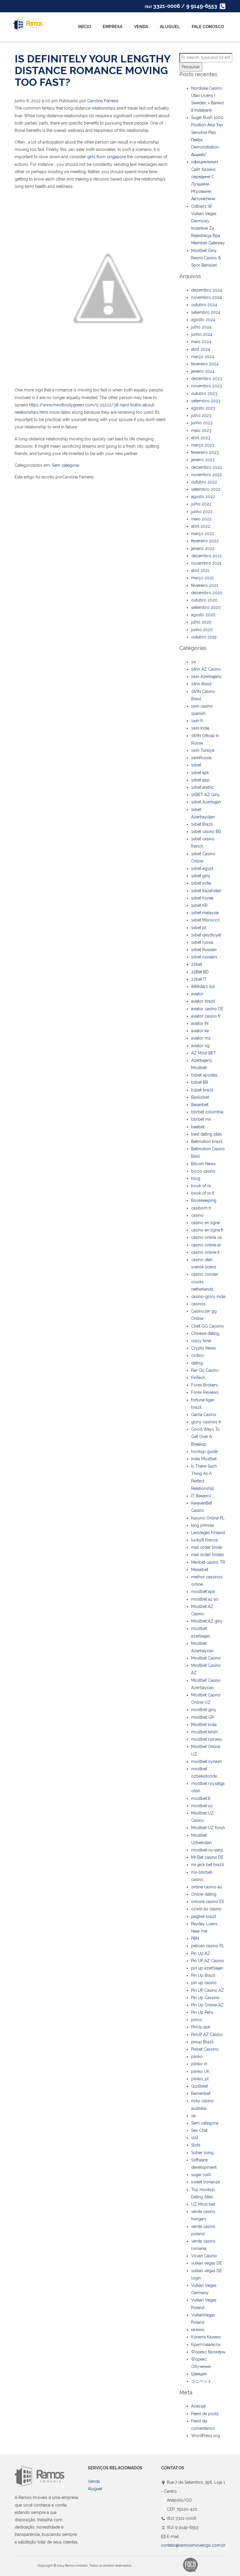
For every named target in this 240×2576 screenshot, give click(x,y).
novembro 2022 (206, 475)
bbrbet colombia (207, 1112)
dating (197, 1363)
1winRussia (201, 758)
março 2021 (202, 578)
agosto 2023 (203, 408)
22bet (197, 964)
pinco (197, 2020)
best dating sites (206, 1134)
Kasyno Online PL (208, 1518)
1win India (200, 728)
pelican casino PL (208, 1946)
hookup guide (204, 1451)
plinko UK (200, 2071)
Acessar (199, 2406)
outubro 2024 (204, 305)
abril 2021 (200, 570)
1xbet (196, 765)
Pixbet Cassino (205, 2049)
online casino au (206, 1887)
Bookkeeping (204, 1200)
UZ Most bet (203, 2204)
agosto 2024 (203, 320)
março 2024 (203, 357)
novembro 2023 (206, 386)
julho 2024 (201, 327)
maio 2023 (201, 430)
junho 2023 (202, 423)
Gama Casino (204, 1415)
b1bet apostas (204, 1075)
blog (196, 1178)
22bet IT (199, 979)
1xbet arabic (202, 787)
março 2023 (203, 445)
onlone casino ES (208, 1902)
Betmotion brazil (207, 1142)
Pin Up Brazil (203, 1975)
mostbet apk (203, 1592)
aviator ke (200, 1031)
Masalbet (200, 1570)
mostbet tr (201, 1798)
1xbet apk (200, 773)
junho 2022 (202, 512)
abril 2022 (201, 526)
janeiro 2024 (203, 371)
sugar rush (201, 2175)
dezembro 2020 (207, 593)
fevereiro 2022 (205, 541)
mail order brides (208, 1555)
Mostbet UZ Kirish (208, 1828)
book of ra (201, 1186)
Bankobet (200, 1097)
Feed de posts (205, 2414)
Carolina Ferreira (103, 101)
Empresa (113, 27)
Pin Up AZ (201, 1953)
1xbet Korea (202, 898)
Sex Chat (199, 2130)
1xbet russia (202, 942)
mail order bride (206, 1547)
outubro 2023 (204, 393)
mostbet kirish (204, 1732)
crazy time (201, 1341)
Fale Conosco (208, 27)
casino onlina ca (206, 1237)
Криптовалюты (206, 2345)
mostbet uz (202, 1806)
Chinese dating (205, 1333)
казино (198, 2330)
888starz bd (203, 987)
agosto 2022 (203, 497)
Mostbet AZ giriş (207, 1621)
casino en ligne (205, 1223)
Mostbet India (204, 1725)
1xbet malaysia (205, 913)
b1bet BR (200, 1082)
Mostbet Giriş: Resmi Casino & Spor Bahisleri (206, 258)
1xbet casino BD (206, 832)
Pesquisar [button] (191, 67)
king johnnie (203, 1525)
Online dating (204, 1894)
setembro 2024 (206, 312)
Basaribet (200, 1105)
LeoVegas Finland (208, 1533)
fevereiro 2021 (205, 585)
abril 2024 (201, 349)
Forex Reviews (205, 1392)
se (193, 2116)
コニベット (201, 2381)
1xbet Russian (204, 950)
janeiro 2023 (203, 460)
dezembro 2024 (207, 290)
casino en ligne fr (207, 1230)
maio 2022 (201, 519)
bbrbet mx (201, 1119)
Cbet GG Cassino (208, 1326)
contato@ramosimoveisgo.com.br (193, 2545)
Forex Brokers (204, 1385)
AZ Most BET (204, 1053)
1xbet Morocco (205, 920)
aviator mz (201, 1038)
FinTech (198, 1378)
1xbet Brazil (202, 824)
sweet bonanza (205, 2182)
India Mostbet (204, 1459)
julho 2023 (201, 415)
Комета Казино (206, 2337)
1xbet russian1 (204, 957)
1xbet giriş (201, 876)
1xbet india (201, 883)
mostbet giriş (204, 1710)
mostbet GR (203, 1717)
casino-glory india (208, 1296)
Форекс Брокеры (208, 2352)
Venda (141, 27)
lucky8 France (204, 1540)
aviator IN (200, 1023)
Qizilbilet (199, 2086)
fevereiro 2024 (205, 364)
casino (197, 1215)
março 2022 (203, 534)
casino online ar (206, 1245)
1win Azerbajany (206, 677)
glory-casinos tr (206, 1422)
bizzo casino (203, 1171)
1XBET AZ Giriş (205, 795)
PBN (195, 1938)
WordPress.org (205, 2436)
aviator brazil (203, 1001)
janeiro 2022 (203, 548)
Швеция (199, 2374)
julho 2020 (201, 622)
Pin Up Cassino (205, 1998)
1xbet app (200, 780)
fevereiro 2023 (205, 452)
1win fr (197, 721)
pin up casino (204, 1983)
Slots (196, 2145)
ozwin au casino (206, 1909)
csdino (198, 1355)
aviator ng (200, 1046)
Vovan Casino (204, 2256)
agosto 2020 (203, 615)
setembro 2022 (206, 489)
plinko (197, 2057)
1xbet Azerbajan (206, 802)
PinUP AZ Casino (207, 2035)
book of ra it (203, 1193)
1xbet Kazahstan (206, 891)
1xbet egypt (202, 868)
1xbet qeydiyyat (206, 935)
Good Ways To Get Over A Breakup (205, 1437)
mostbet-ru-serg (207, 1850)
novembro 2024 (206, 297)
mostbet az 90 (205, 1599)
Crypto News (204, 1348)
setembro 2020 (206, 607)
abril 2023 (201, 438)
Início (85, 27)
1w (194, 662)
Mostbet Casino (206, 1658)
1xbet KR (199, 905)
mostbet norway (207, 1739)
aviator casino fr (206, 1016)
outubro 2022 (204, 482)
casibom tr (201, 1208)
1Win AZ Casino (206, 669)
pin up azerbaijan (207, 1968)
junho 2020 (202, 630)
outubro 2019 (204, 637)
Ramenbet (201, 2093)
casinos (198, 1304)
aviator (197, 994)
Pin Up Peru (202, 2012)
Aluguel (170, 27)
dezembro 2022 (207, 467)
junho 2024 (202, 334)
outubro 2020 (204, 600)
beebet (198, 1127)
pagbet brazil (204, 1916)
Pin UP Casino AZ (208, 1990)
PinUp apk (201, 2027)
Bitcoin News (203, 1164)
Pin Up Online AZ (207, 2005)
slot (195, 2138)
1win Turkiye (203, 750)
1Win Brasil (201, 684)
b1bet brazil (202, 1090)
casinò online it (205, 1252)
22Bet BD (200, 972)
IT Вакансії (201, 1496)
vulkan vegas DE (206, 2263)
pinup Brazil (202, 2042)
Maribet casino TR (208, 1562)
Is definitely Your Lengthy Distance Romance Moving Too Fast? (92, 70)
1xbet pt (199, 928)
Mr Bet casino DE (207, 1857)
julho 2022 (201, 504)
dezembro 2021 (206, 556)
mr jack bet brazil (208, 1865)
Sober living (202, 2153)
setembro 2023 (206, 401)
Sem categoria (65, 465)
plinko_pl (200, 2079)
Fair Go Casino (205, 1370)
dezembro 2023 (207, 379)
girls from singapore (107, 157)
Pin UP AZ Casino (208, 1961)
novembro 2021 (206, 563)
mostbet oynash (206, 1761)
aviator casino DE (207, 1009)
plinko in (199, 2064)
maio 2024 (201, 342)
